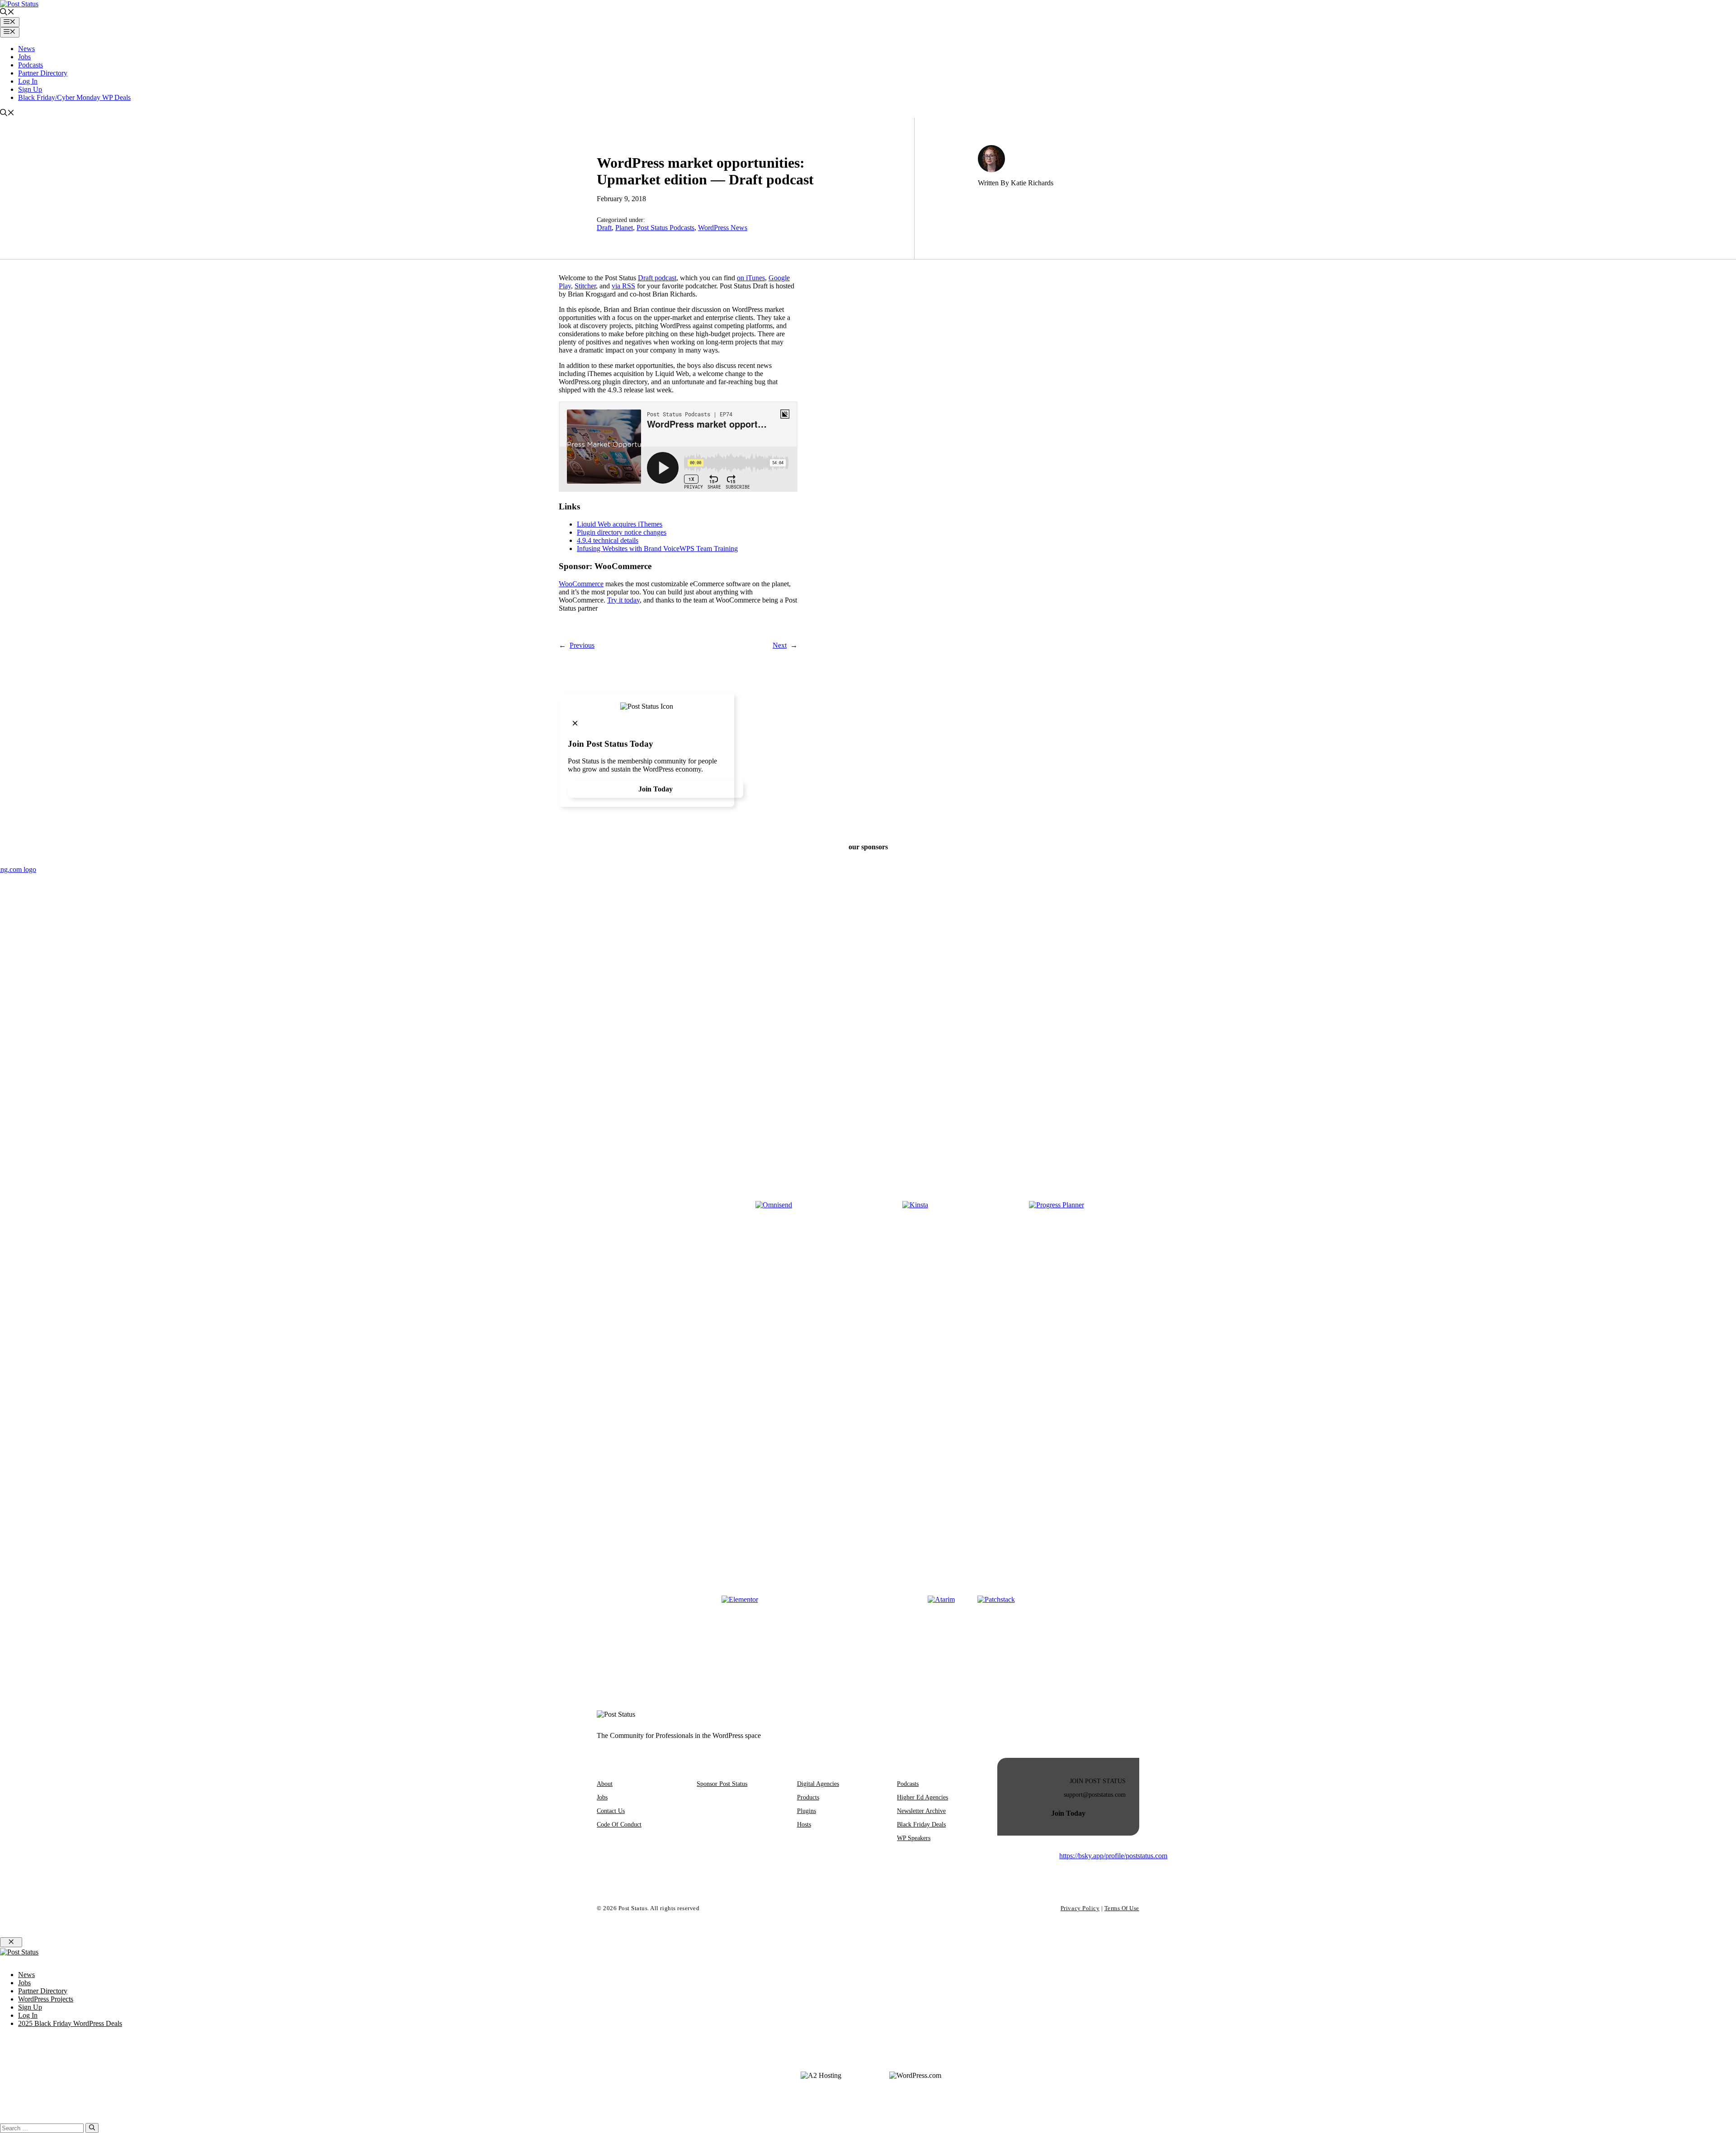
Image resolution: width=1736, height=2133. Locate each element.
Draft (604, 228)
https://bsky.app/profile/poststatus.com (1113, 1856)
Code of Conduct (619, 1825)
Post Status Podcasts (665, 228)
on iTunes (751, 278)
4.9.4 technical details (608, 540)
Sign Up (30, 89)
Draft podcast (657, 278)
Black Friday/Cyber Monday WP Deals (74, 97)
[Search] (92, 2128)
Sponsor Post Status (722, 1784)
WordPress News (723, 228)
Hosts (804, 1825)
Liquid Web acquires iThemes (620, 524)
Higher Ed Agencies (922, 1797)
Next (780, 645)
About (605, 1784)
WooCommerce (581, 584)
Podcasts (31, 65)
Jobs (24, 57)
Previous (582, 645)
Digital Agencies (818, 1784)
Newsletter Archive (921, 1811)
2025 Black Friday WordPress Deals (70, 2023)
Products (808, 1797)
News (26, 49)
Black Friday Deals (921, 1825)
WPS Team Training (709, 549)
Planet (624, 228)
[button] (7, 13)
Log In (28, 81)
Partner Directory (43, 73)
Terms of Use (1122, 1908)
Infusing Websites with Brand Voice (628, 549)
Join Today (656, 789)
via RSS (623, 286)
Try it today (623, 600)
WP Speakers (914, 1838)
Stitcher (585, 286)
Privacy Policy (1080, 1908)
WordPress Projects (46, 1999)
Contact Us (611, 1811)
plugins (807, 1811)
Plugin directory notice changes (622, 532)
